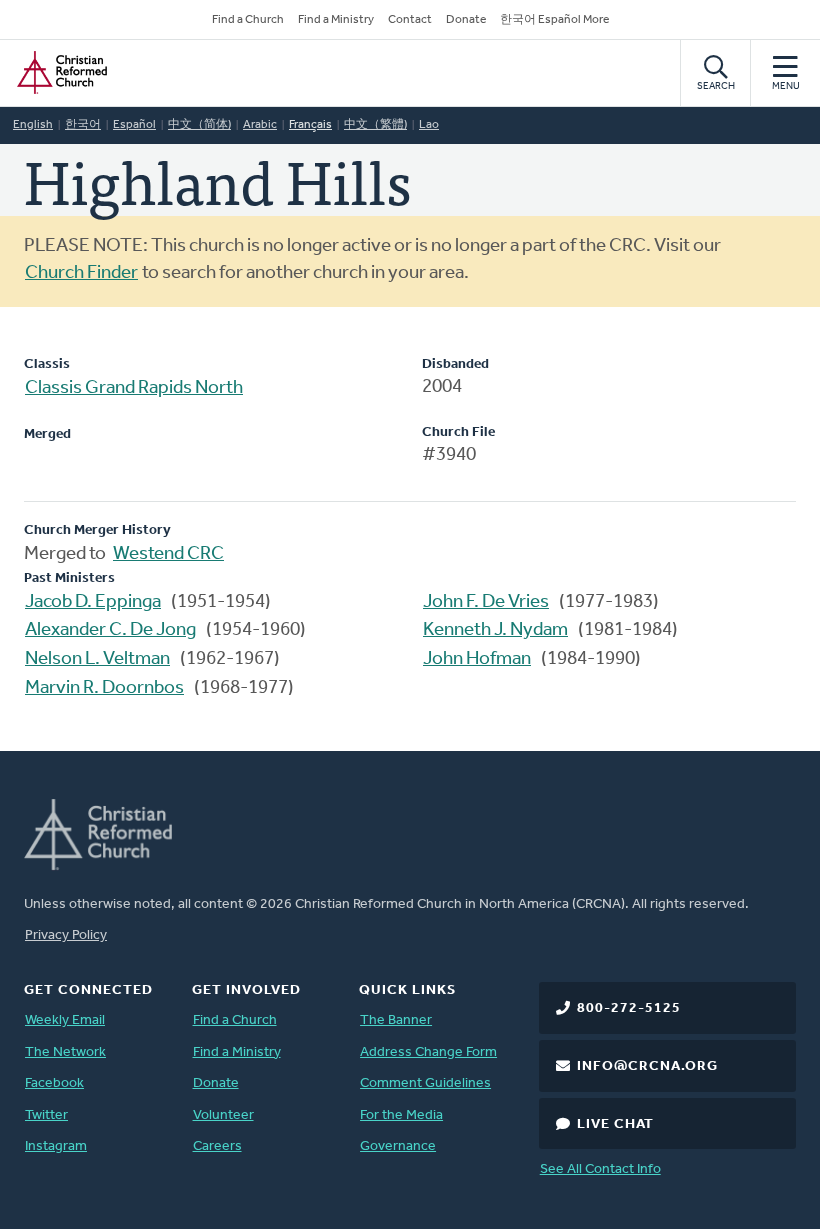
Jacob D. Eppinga (93, 602)
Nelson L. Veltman (97, 659)
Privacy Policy (66, 935)
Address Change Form (428, 1052)
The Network (65, 1052)
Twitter (46, 1115)
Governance (398, 1146)
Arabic (260, 125)
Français (310, 125)
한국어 (83, 125)
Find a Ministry (336, 20)
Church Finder (81, 273)
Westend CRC (168, 554)
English (33, 125)
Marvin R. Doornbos (104, 688)
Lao (429, 125)
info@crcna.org (647, 1066)
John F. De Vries (486, 602)
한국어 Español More (554, 20)
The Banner (396, 1020)
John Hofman (477, 659)
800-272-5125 (629, 1008)
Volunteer (223, 1115)
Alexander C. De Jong (110, 630)
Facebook (54, 1083)
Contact (410, 20)
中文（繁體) (375, 125)
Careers (217, 1146)
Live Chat (615, 1124)
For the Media (401, 1115)
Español (134, 125)
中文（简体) (199, 125)
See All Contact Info (600, 1169)
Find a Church (248, 20)
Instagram (56, 1146)
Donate (466, 20)
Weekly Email (65, 1020)
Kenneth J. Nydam (495, 630)
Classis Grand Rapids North (134, 388)
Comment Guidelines (425, 1083)
